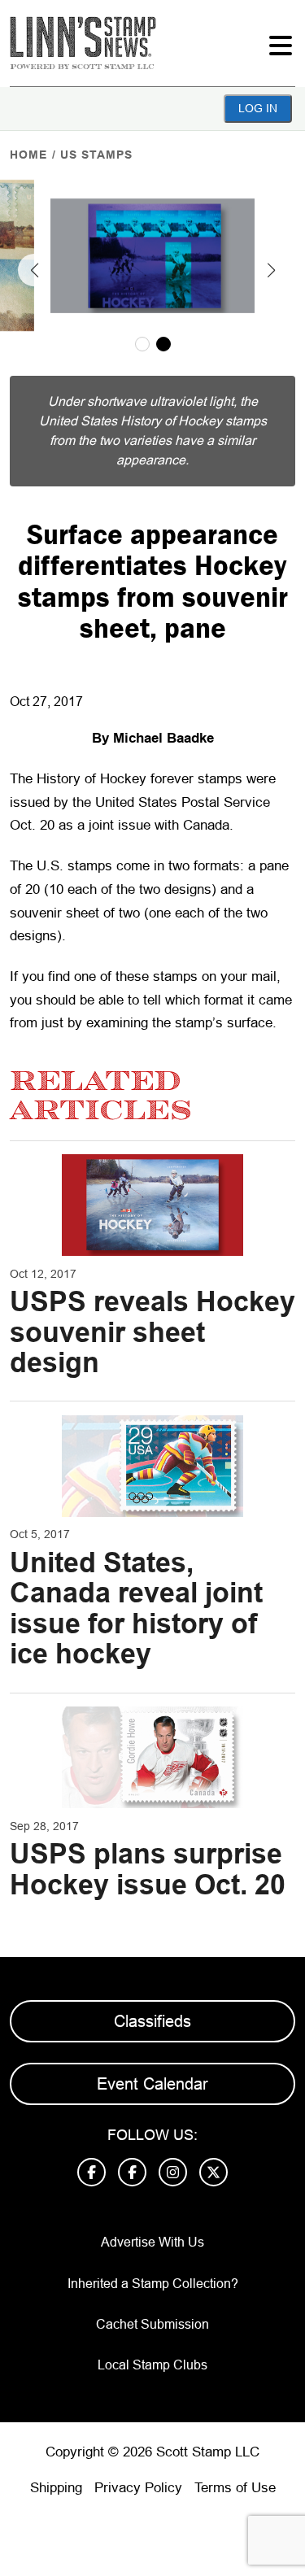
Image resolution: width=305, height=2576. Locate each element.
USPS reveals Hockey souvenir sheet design (152, 1332)
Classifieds (152, 2021)
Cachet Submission (152, 2324)
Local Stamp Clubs (152, 2365)
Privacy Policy (138, 2488)
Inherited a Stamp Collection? (153, 2284)
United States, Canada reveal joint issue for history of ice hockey (136, 1608)
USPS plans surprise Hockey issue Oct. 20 (148, 1869)
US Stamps (96, 155)
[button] (34, 270)
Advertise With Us (152, 2242)
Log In (258, 108)
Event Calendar (152, 2084)
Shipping (56, 2488)
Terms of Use (235, 2488)
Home (28, 155)
